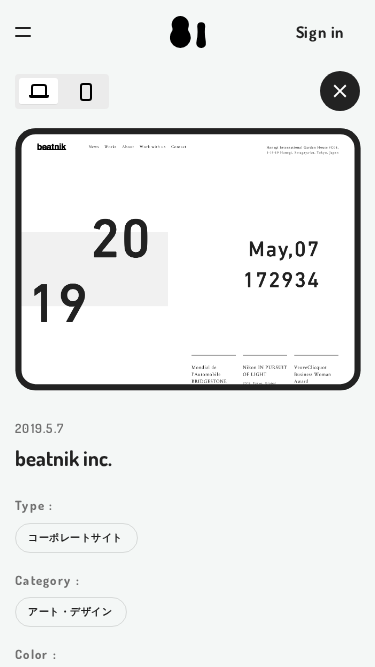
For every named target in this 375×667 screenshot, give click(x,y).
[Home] (187, 32)
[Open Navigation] (23, 32)
